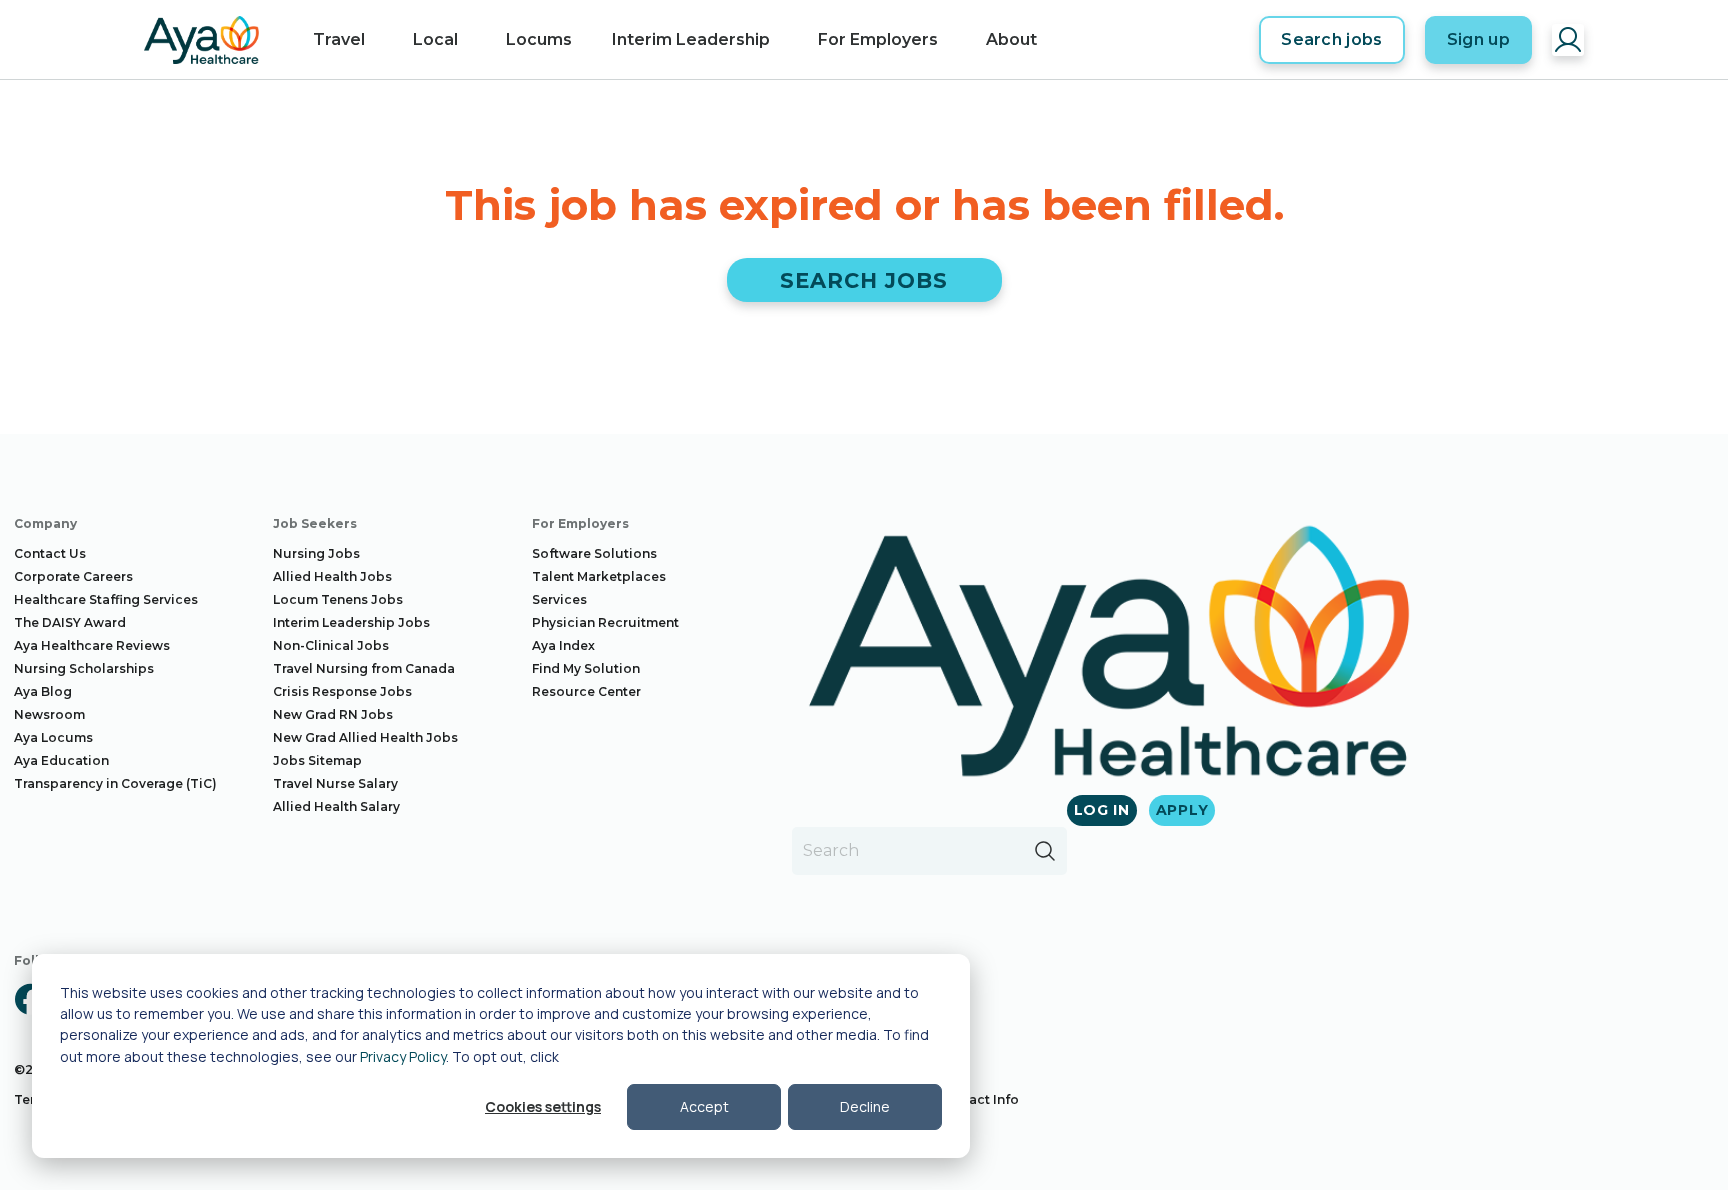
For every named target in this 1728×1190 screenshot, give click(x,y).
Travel (339, 39)
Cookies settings (543, 1106)
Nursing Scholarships (84, 668)
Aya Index (563, 645)
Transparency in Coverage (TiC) (115, 783)
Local (435, 39)
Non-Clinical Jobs (331, 645)
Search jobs (1332, 39)
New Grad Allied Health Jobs (365, 737)
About (1011, 39)
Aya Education (61, 760)
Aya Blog (43, 691)
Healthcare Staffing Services (106, 599)
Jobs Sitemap (317, 760)
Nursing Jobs (316, 553)
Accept (704, 1106)
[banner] (201, 40)
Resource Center (586, 691)
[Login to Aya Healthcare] (1568, 40)
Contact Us (50, 553)
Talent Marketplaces (599, 576)
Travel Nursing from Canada (364, 668)
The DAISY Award (70, 622)
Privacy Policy (403, 1056)
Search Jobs (864, 280)
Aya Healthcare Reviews (92, 645)
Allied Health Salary (336, 806)
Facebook (30, 999)
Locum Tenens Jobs (338, 599)
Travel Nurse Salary (335, 783)
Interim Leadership (691, 39)
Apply (1182, 810)
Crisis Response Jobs (342, 691)
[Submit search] (1045, 851)
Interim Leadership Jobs (351, 622)
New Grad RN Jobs (333, 714)
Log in (1102, 810)
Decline (865, 1106)
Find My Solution (586, 668)
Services (559, 599)
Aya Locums (53, 737)
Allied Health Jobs (332, 576)
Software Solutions (594, 553)
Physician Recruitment (605, 622)
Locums (539, 39)
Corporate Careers (73, 576)
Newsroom (49, 714)
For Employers (878, 39)
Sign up (1478, 39)
